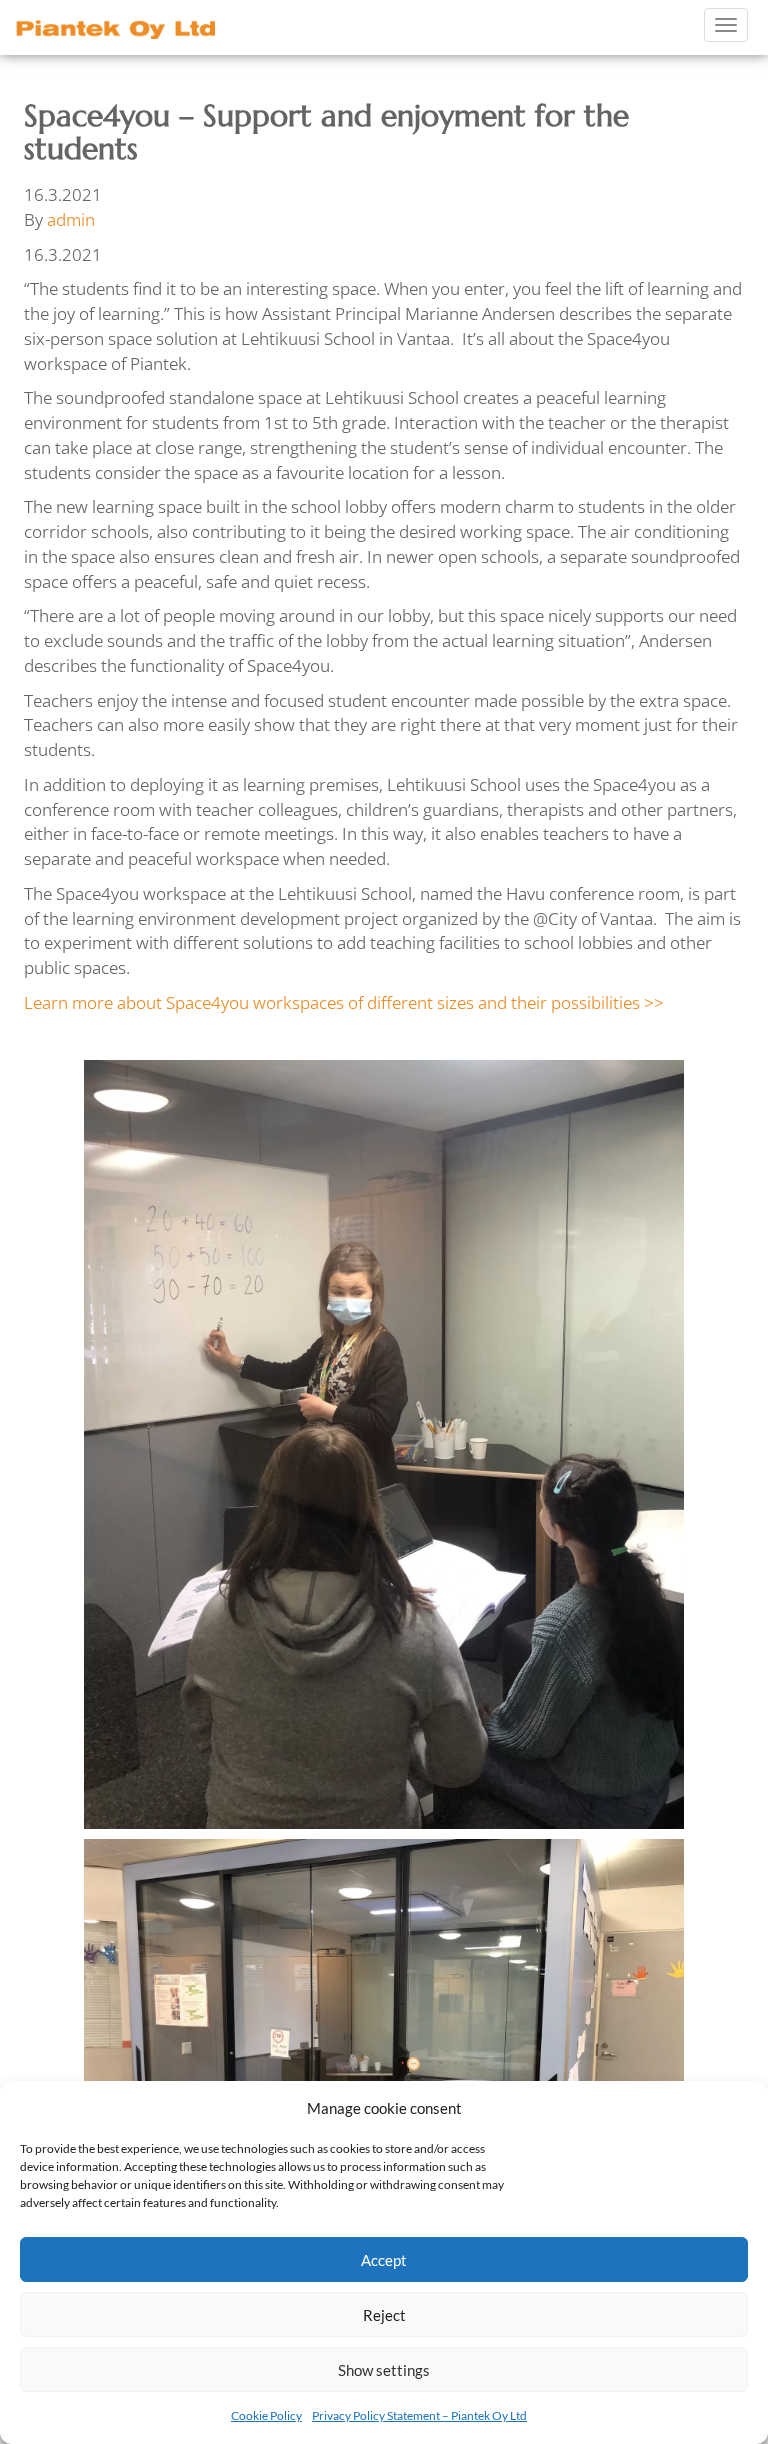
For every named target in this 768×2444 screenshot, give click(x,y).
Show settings (384, 2370)
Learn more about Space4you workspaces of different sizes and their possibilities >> (344, 1002)
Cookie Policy (266, 2415)
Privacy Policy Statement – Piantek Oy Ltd (419, 2415)
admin (71, 219)
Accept (384, 2260)
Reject (384, 2315)
